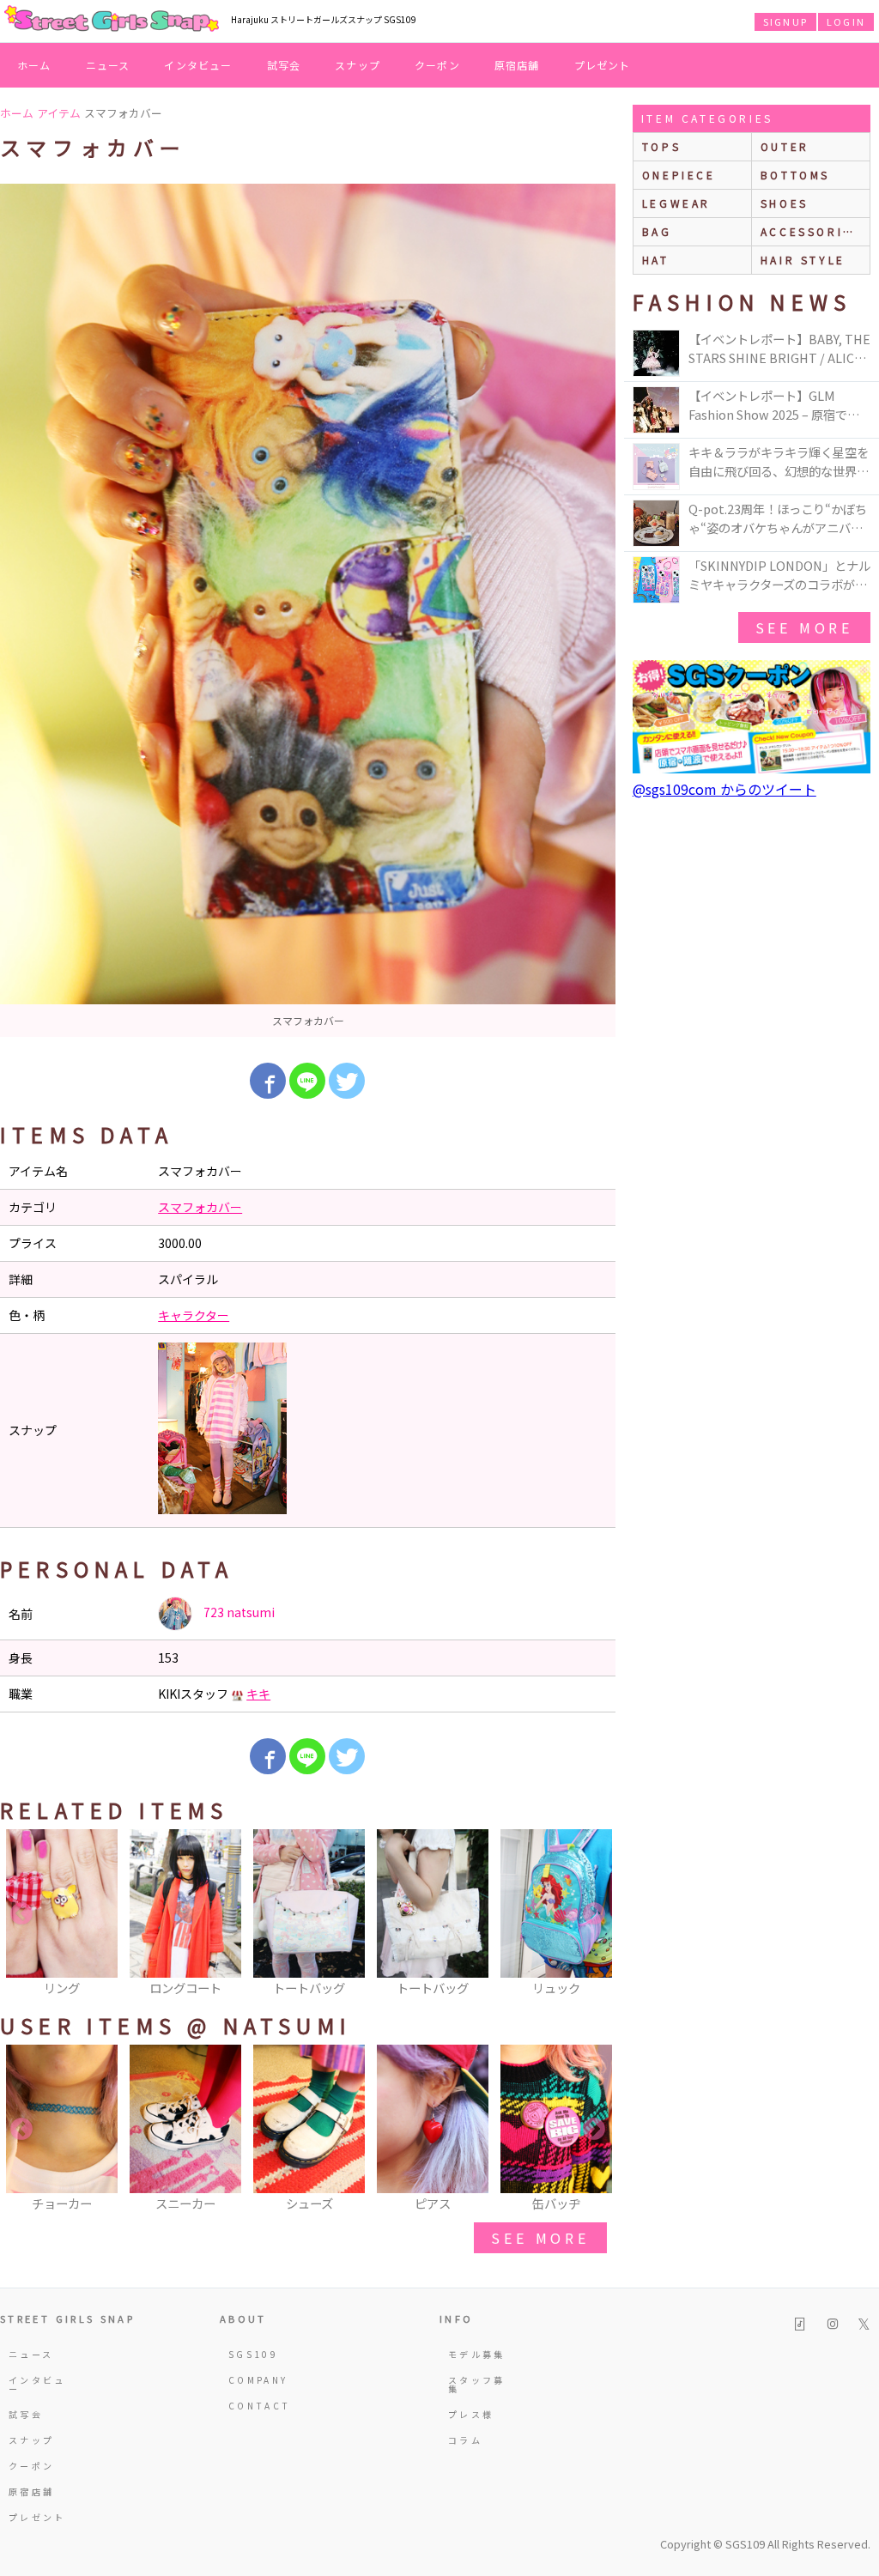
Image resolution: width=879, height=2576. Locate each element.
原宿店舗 (517, 65)
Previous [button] (21, 1914)
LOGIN (846, 21)
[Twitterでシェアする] (347, 1081)
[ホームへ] (112, 20)
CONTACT (260, 2406)
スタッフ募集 (477, 2384)
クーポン (437, 65)
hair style (803, 260)
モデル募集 (477, 2354)
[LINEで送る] (307, 1081)
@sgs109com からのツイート (724, 789)
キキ (258, 1694)
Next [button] (594, 1914)
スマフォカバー (200, 1207)
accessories (811, 231)
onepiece (679, 175)
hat (656, 260)
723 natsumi (238, 1612)
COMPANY (258, 2380)
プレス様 (471, 2414)
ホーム (34, 65)
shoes (785, 203)
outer (785, 146)
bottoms (795, 175)
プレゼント (603, 65)
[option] (308, 610)
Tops (661, 146)
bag (657, 231)
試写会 (284, 65)
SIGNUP (785, 21)
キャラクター (194, 1315)
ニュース (108, 65)
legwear (676, 203)
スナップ (358, 65)
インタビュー (198, 65)
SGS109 (253, 2354)
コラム (465, 2440)
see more (540, 2238)
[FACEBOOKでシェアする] (268, 1081)
